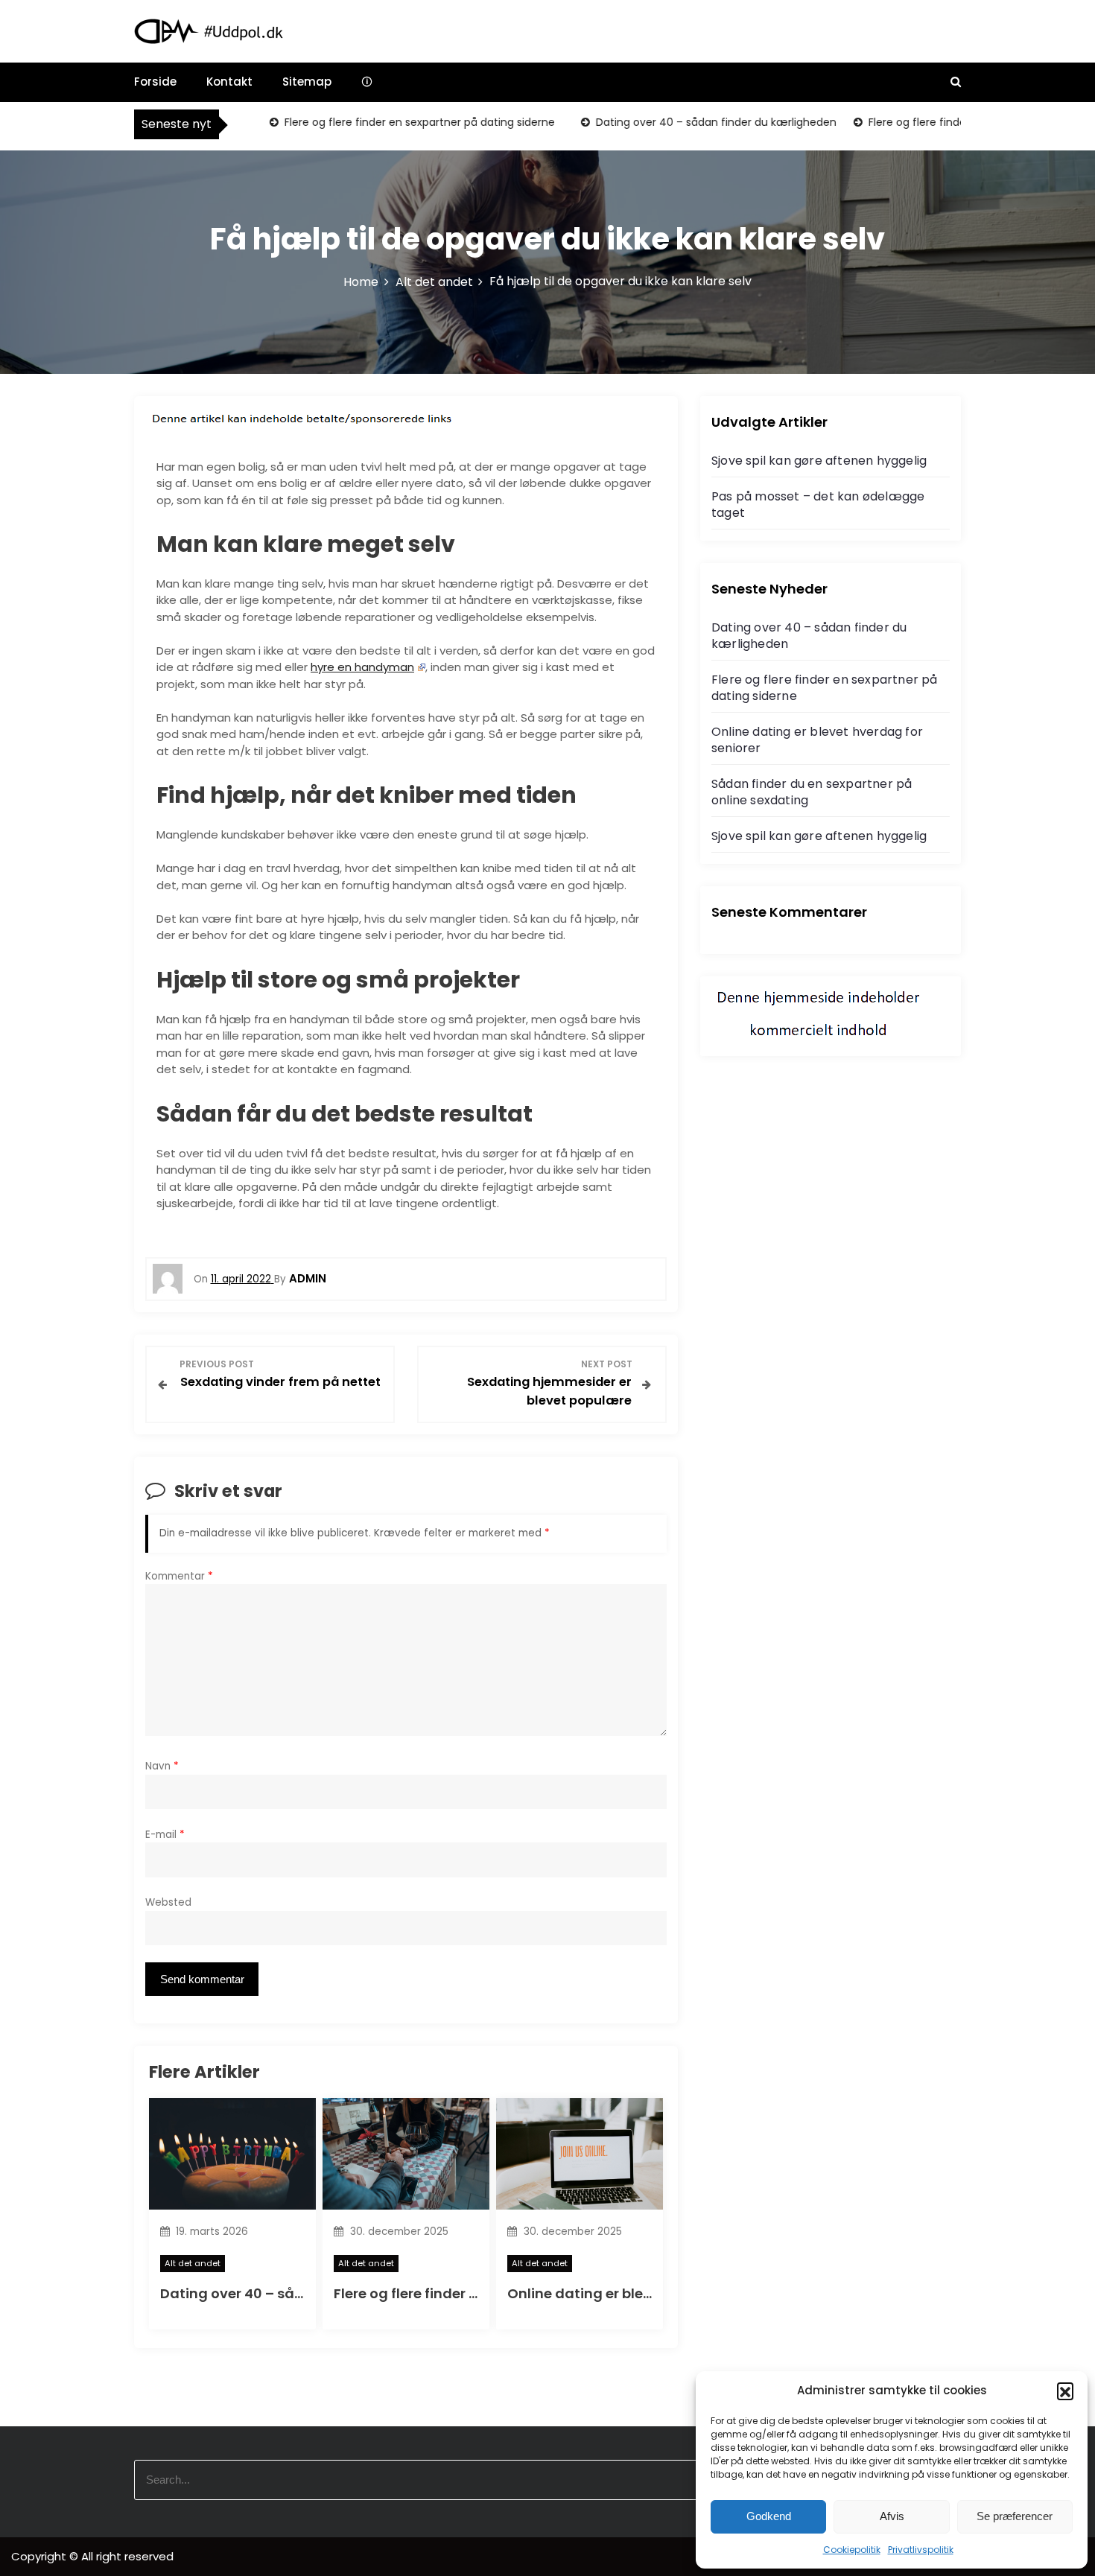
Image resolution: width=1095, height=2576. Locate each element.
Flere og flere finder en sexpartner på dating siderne (385, 122)
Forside (155, 82)
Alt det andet (193, 2263)
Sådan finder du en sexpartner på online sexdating (812, 792)
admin (308, 1278)
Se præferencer (1015, 2516)
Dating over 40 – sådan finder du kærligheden (683, 122)
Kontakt (229, 82)
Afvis (892, 2516)
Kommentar (179, 1576)
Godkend (769, 2516)
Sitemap (307, 82)
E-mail (165, 1835)
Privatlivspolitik (921, 2550)
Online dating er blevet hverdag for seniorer (817, 740)
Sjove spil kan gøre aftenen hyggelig (819, 461)
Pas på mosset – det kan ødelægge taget (818, 505)
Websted (168, 1902)
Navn (162, 1766)
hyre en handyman (362, 667)
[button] (1065, 2391)
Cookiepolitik (852, 2550)
